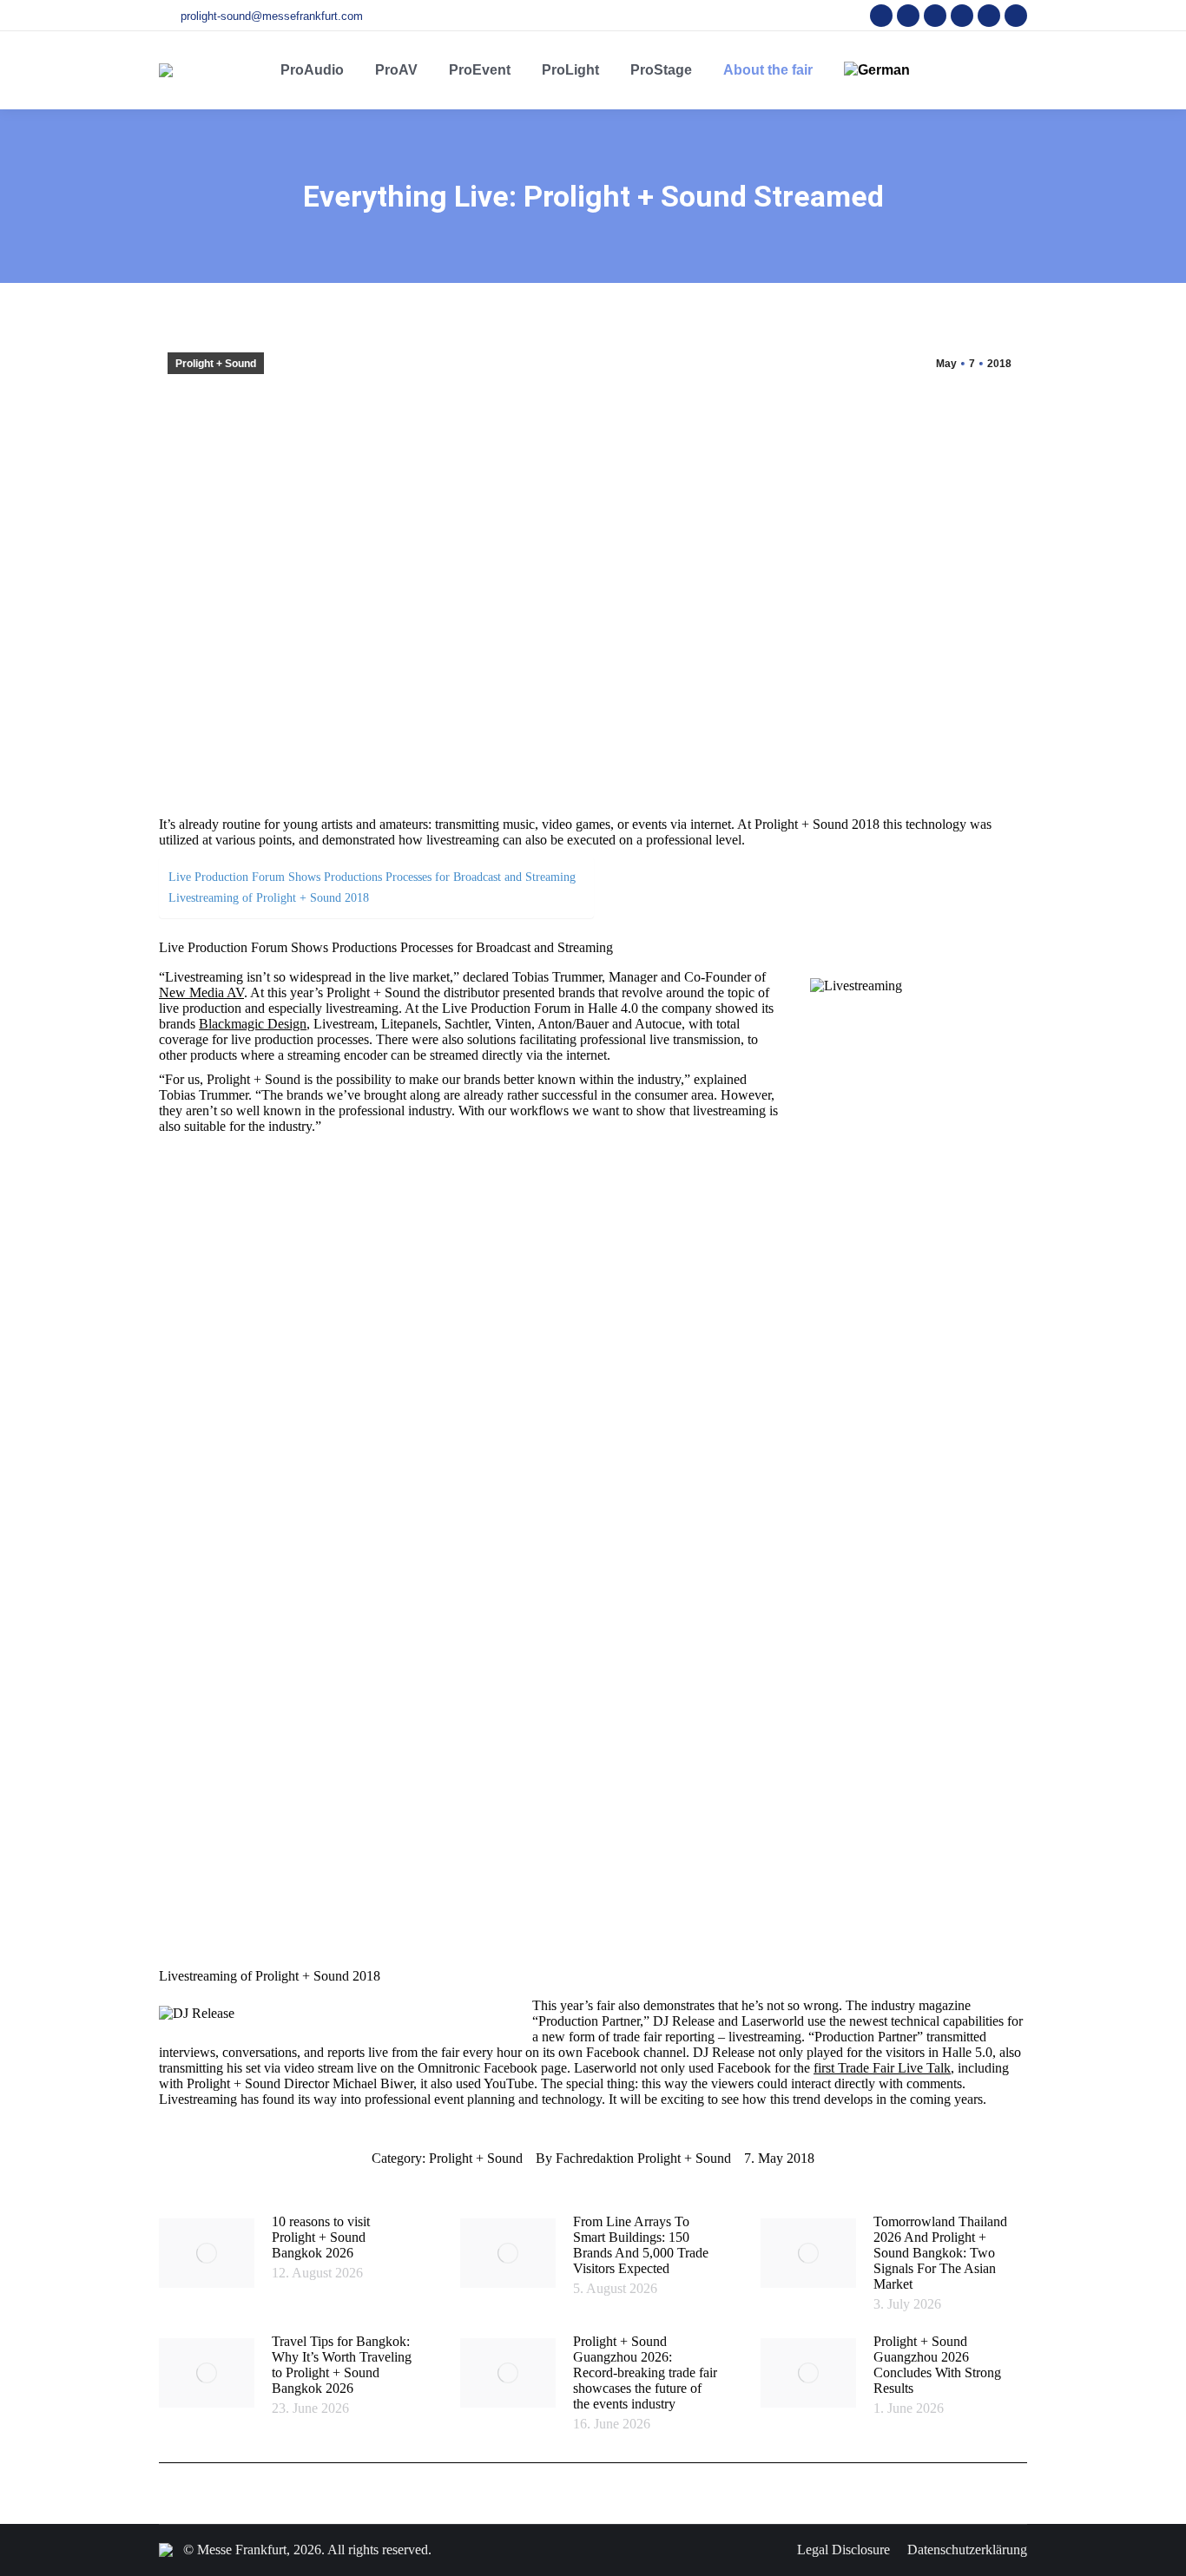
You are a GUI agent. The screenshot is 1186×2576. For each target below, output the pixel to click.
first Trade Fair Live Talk (882, 2068)
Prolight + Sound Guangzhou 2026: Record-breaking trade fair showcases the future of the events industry (645, 2372)
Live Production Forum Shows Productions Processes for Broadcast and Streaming (372, 877)
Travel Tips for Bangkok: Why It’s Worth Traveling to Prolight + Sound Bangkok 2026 (342, 2365)
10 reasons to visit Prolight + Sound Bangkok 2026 (321, 2237)
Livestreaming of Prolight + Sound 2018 (269, 897)
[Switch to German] (877, 70)
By (633, 2158)
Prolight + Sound (216, 364)
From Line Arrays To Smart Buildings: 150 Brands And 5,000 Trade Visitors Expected (641, 2245)
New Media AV (201, 992)
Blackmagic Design (253, 1024)
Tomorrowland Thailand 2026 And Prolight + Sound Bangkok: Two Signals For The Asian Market (940, 2253)
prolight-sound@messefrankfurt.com (272, 16)
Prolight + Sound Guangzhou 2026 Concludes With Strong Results (937, 2365)
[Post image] (207, 2253)
